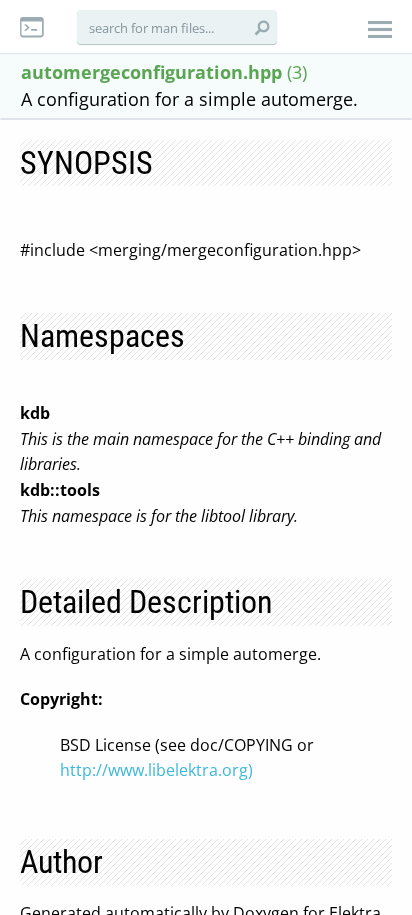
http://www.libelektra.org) (156, 770)
